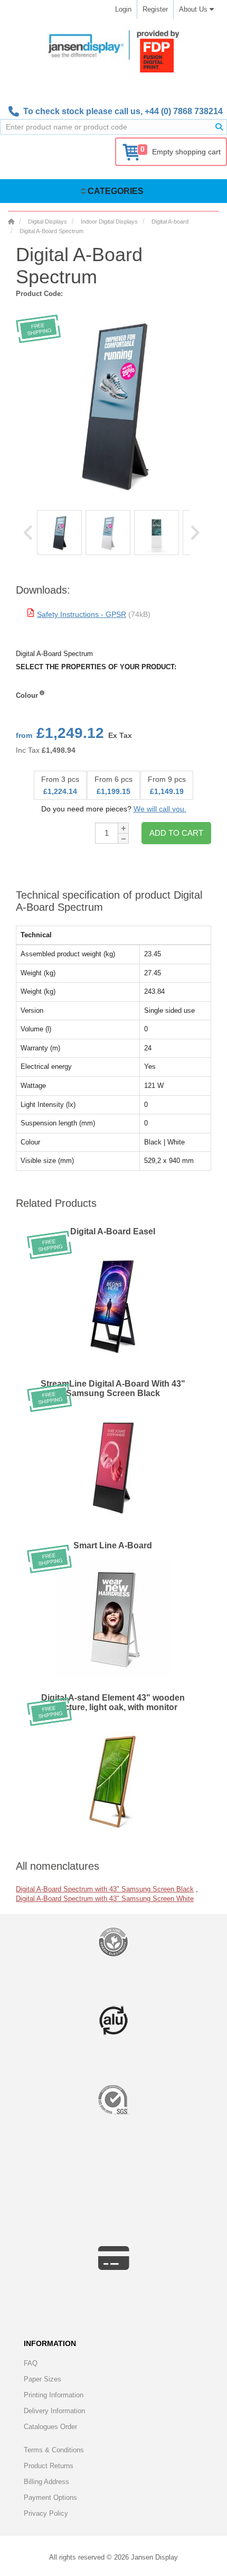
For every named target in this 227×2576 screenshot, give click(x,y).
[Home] (11, 221)
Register (155, 9)
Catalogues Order (50, 2427)
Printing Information (54, 2395)
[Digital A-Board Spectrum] (59, 533)
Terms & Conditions (54, 2450)
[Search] (219, 127)
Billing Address (46, 2482)
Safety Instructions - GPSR (82, 614)
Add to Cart (176, 833)
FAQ (31, 2363)
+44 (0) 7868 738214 (184, 111)
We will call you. (160, 809)
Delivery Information (54, 2411)
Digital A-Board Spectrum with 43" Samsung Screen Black (105, 1889)
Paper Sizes (42, 2379)
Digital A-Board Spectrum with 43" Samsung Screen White (105, 1899)
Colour (27, 695)
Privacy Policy (46, 2513)
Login (123, 9)
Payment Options (50, 2497)
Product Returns (49, 2466)
